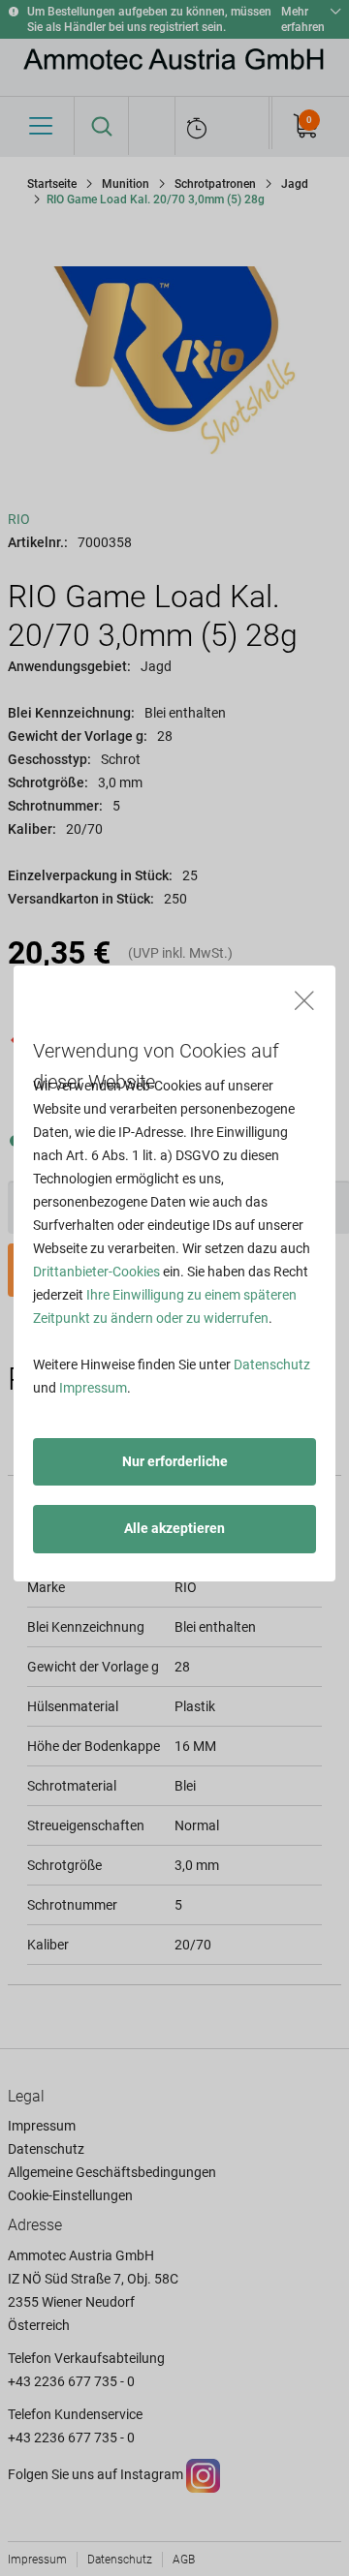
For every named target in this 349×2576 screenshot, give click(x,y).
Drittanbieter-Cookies (96, 1272)
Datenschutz (272, 1365)
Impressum (93, 1388)
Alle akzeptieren (174, 1528)
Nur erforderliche (175, 1461)
